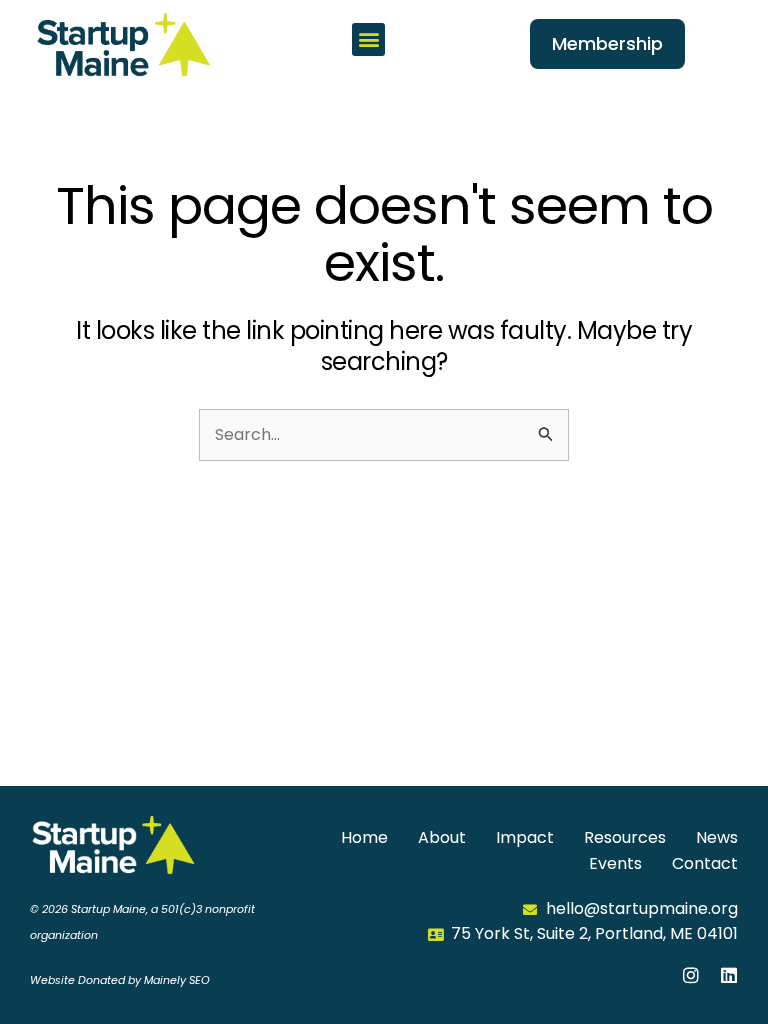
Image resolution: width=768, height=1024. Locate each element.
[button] (368, 39)
